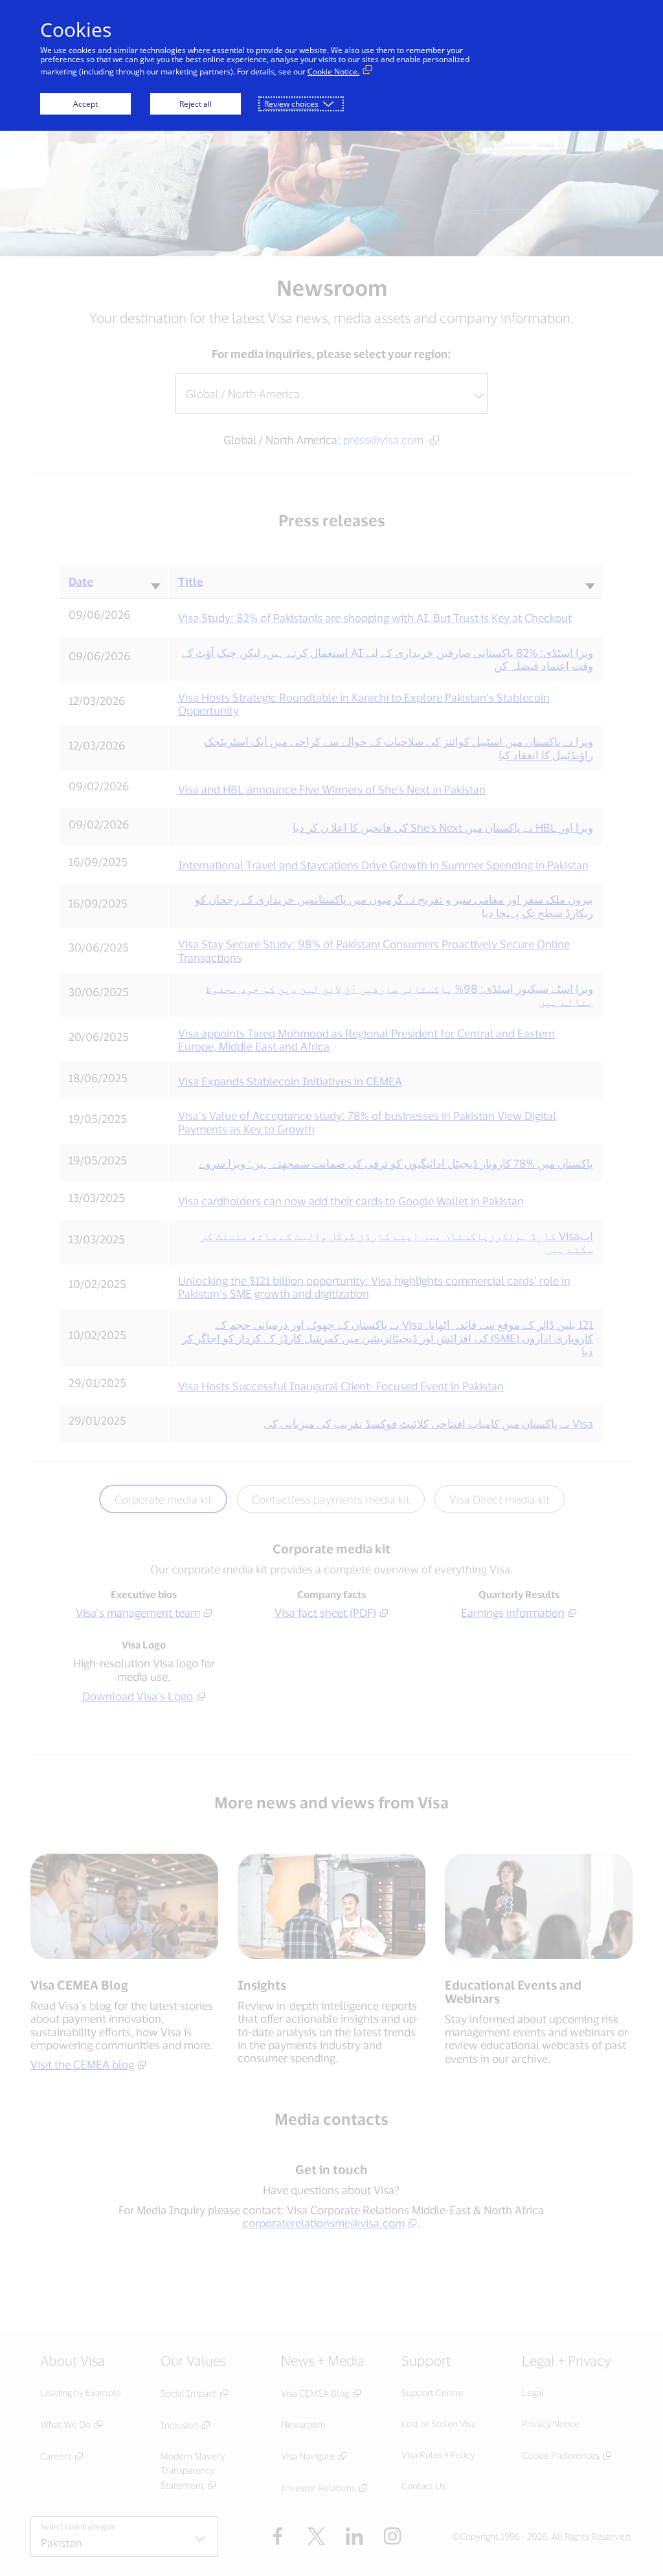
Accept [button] (85, 104)
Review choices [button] (291, 104)
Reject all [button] (196, 104)
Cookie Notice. (333, 72)
